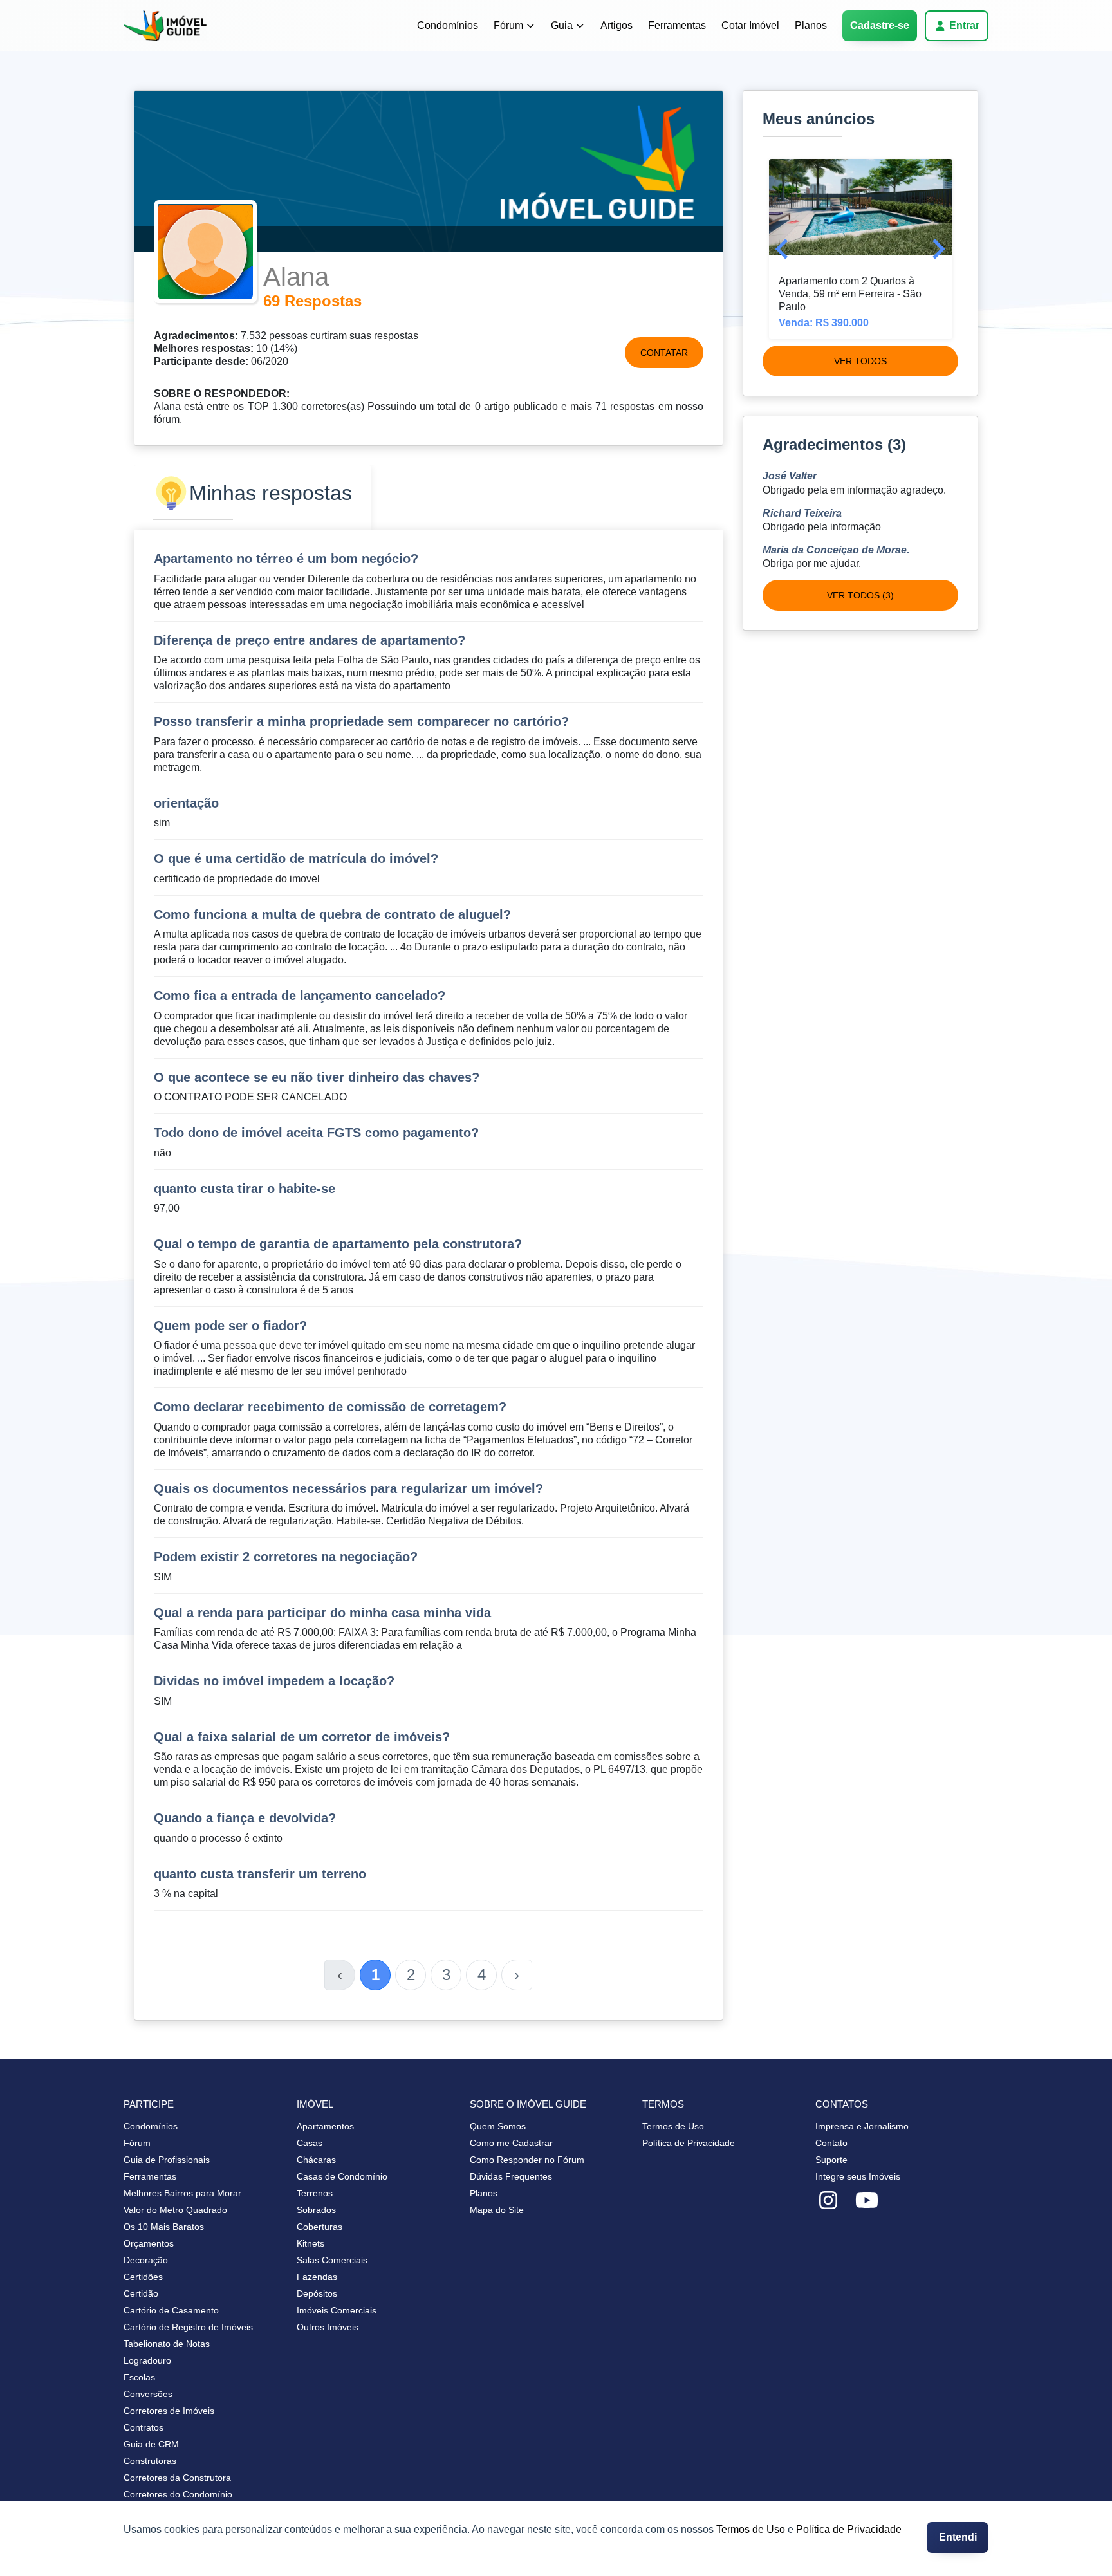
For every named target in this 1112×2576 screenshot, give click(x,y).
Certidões (143, 2277)
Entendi (958, 2537)
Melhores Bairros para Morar (182, 2193)
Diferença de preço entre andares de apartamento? (310, 640)
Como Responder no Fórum (527, 2160)
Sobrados (316, 2210)
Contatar (664, 353)
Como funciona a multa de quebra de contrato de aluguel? (332, 914)
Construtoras (150, 2461)
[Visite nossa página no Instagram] (828, 2201)
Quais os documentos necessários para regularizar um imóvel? (348, 1488)
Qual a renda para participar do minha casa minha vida (322, 1613)
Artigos (616, 25)
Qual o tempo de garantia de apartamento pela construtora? (338, 1244)
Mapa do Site (497, 2210)
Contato (831, 2143)
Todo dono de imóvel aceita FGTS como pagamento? (316, 1133)
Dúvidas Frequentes (511, 2176)
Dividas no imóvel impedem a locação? (274, 1681)
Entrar (964, 25)
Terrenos (315, 2193)
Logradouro (147, 2360)
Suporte (831, 2160)
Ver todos (860, 361)
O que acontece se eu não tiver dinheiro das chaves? (317, 1077)
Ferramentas (677, 25)
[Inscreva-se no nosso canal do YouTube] (867, 2201)
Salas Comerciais (332, 2260)
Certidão (141, 2293)
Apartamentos (325, 2126)
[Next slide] (937, 249)
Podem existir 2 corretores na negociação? (286, 1557)
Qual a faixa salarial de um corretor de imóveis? (302, 1737)
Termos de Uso (751, 2529)
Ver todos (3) (860, 595)
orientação (186, 803)
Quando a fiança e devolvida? (245, 1818)
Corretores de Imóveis (169, 2411)
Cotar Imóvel (750, 25)
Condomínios (448, 25)
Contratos (144, 2427)
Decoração (146, 2260)
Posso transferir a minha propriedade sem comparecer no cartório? (361, 721)
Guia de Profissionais (167, 2160)
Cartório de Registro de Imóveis (188, 2327)
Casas (310, 2143)
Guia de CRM (151, 2444)
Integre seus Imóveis (858, 2176)
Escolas (139, 2377)
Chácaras (316, 2160)
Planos (811, 25)
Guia (562, 25)
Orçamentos (149, 2243)
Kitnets (310, 2243)
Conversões (148, 2394)
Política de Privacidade (849, 2529)
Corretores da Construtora (177, 2478)
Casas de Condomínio (342, 2176)
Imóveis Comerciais (337, 2310)
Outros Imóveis (328, 2327)
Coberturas (320, 2227)
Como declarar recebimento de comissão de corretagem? (330, 1407)
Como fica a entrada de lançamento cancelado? (300, 996)
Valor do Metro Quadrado (175, 2210)
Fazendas (317, 2277)
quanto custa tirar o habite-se (245, 1189)
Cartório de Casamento (171, 2310)
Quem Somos (498, 2126)
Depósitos (317, 2293)
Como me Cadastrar (511, 2143)
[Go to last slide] (783, 249)
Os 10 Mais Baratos (164, 2227)
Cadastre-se (880, 25)
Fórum (508, 25)
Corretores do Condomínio (178, 2494)
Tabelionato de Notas (167, 2344)
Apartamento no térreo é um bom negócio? (286, 559)
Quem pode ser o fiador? (230, 1326)
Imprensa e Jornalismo (862, 2126)
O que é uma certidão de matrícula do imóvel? (296, 858)
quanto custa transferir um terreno (260, 1874)
